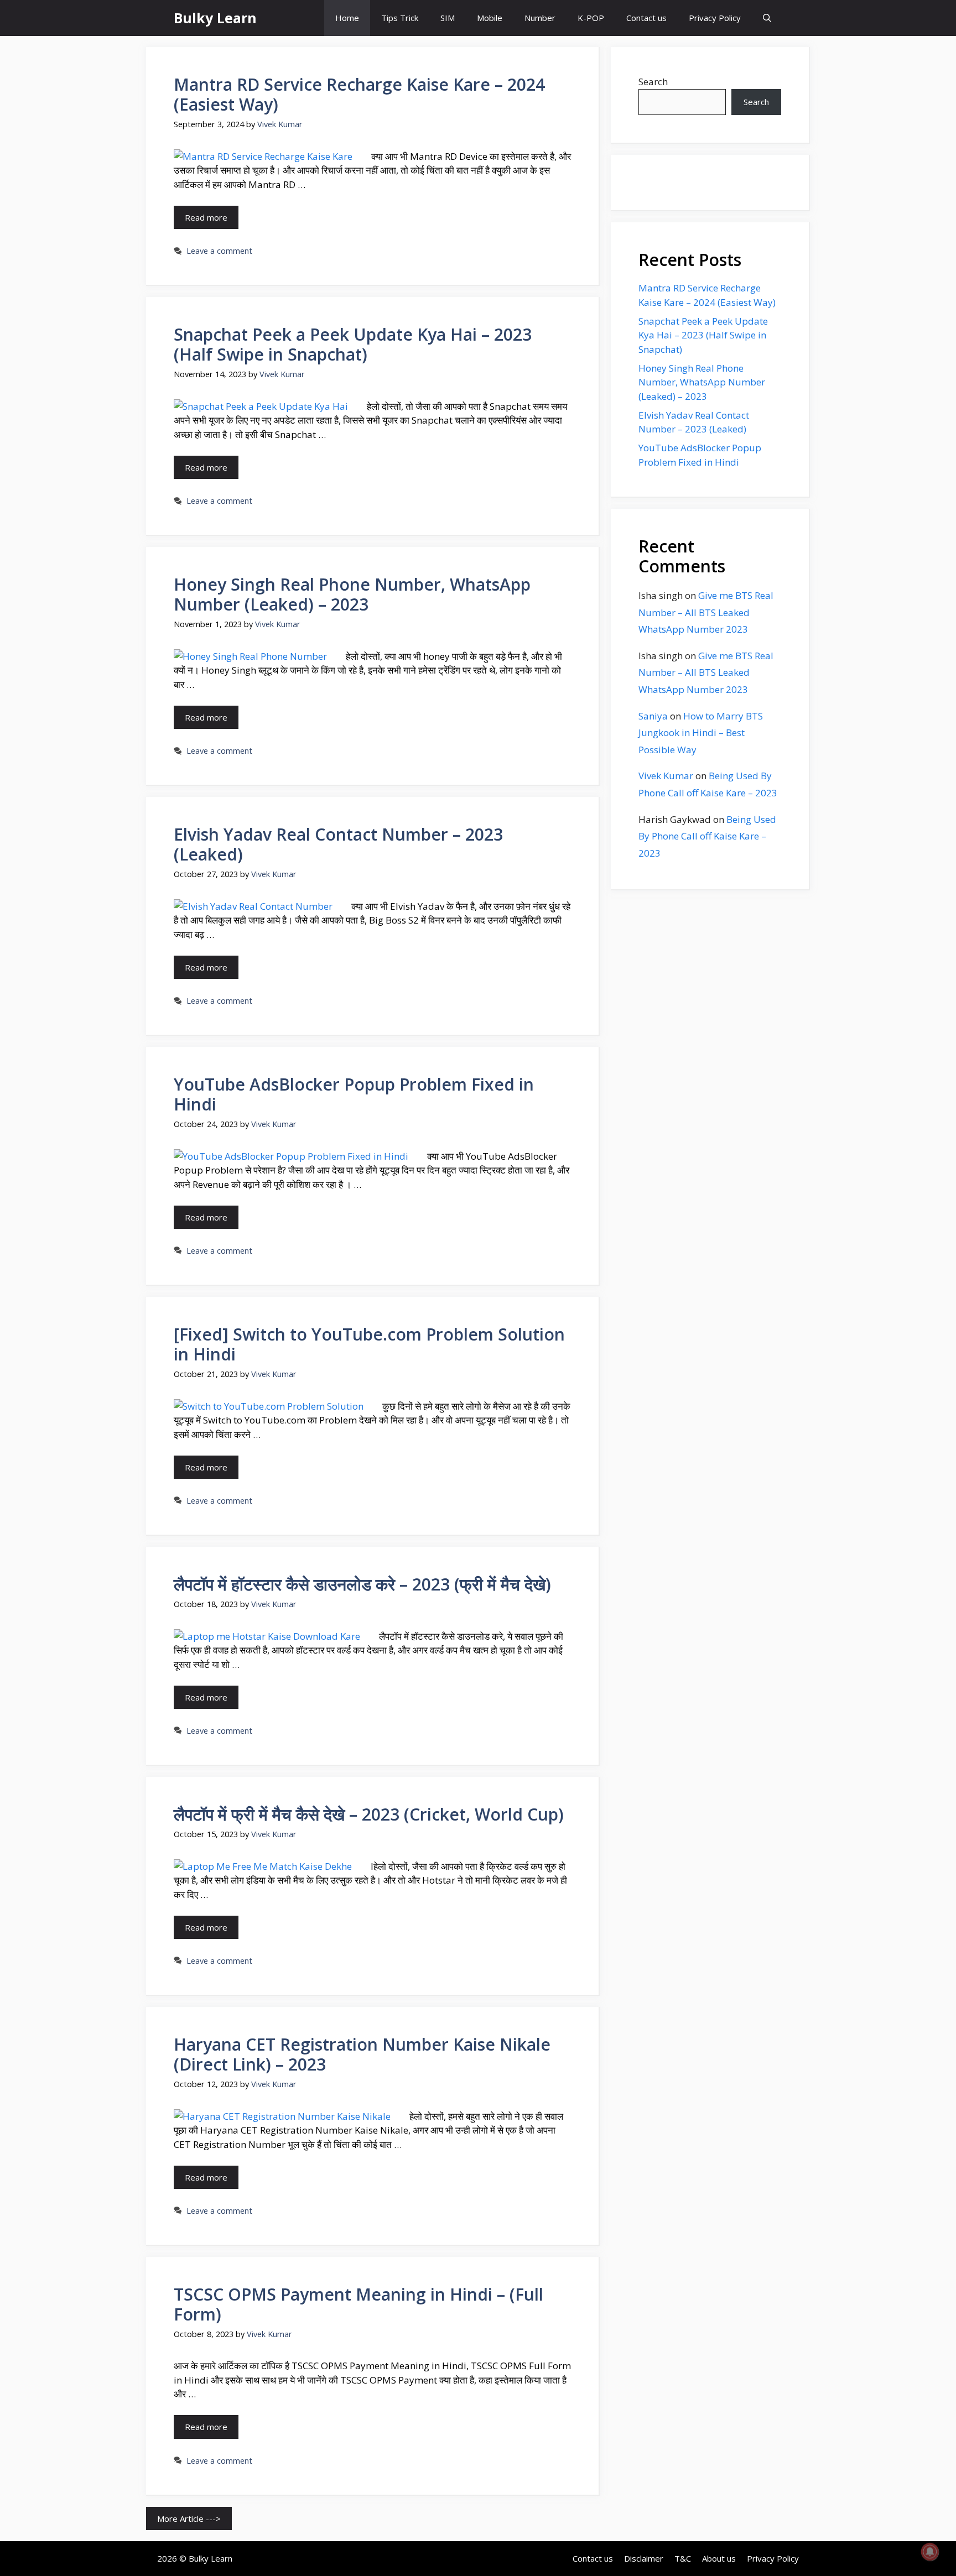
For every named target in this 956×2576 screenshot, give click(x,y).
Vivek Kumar (666, 776)
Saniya (653, 716)
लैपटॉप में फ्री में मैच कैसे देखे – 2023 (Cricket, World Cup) (369, 1814)
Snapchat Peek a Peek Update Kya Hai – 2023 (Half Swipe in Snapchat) (353, 344)
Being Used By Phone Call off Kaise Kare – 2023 (707, 836)
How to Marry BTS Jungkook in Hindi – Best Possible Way (701, 733)
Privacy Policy (715, 18)
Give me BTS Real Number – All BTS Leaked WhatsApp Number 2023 (706, 612)
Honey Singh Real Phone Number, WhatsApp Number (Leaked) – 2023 (352, 594)
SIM (448, 18)
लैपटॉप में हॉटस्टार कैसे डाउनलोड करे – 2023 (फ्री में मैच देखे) (362, 1584)
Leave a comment (219, 251)
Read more (206, 217)
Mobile (490, 18)
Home (347, 18)
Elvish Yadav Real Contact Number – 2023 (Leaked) (338, 844)
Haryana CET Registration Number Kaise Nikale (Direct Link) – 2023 (362, 2054)
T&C (683, 2558)
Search (653, 82)
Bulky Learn (215, 18)
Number (540, 18)
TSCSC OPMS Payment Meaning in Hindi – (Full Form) (358, 2304)
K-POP (591, 18)
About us (719, 2558)
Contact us (646, 18)
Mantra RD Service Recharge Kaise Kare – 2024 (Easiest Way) (359, 94)
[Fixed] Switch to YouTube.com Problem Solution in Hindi (369, 1344)
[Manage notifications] (930, 2552)
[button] (767, 18)
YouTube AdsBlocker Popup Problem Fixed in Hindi (354, 1094)
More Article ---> (189, 2518)
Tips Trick (400, 18)
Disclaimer (644, 2558)
